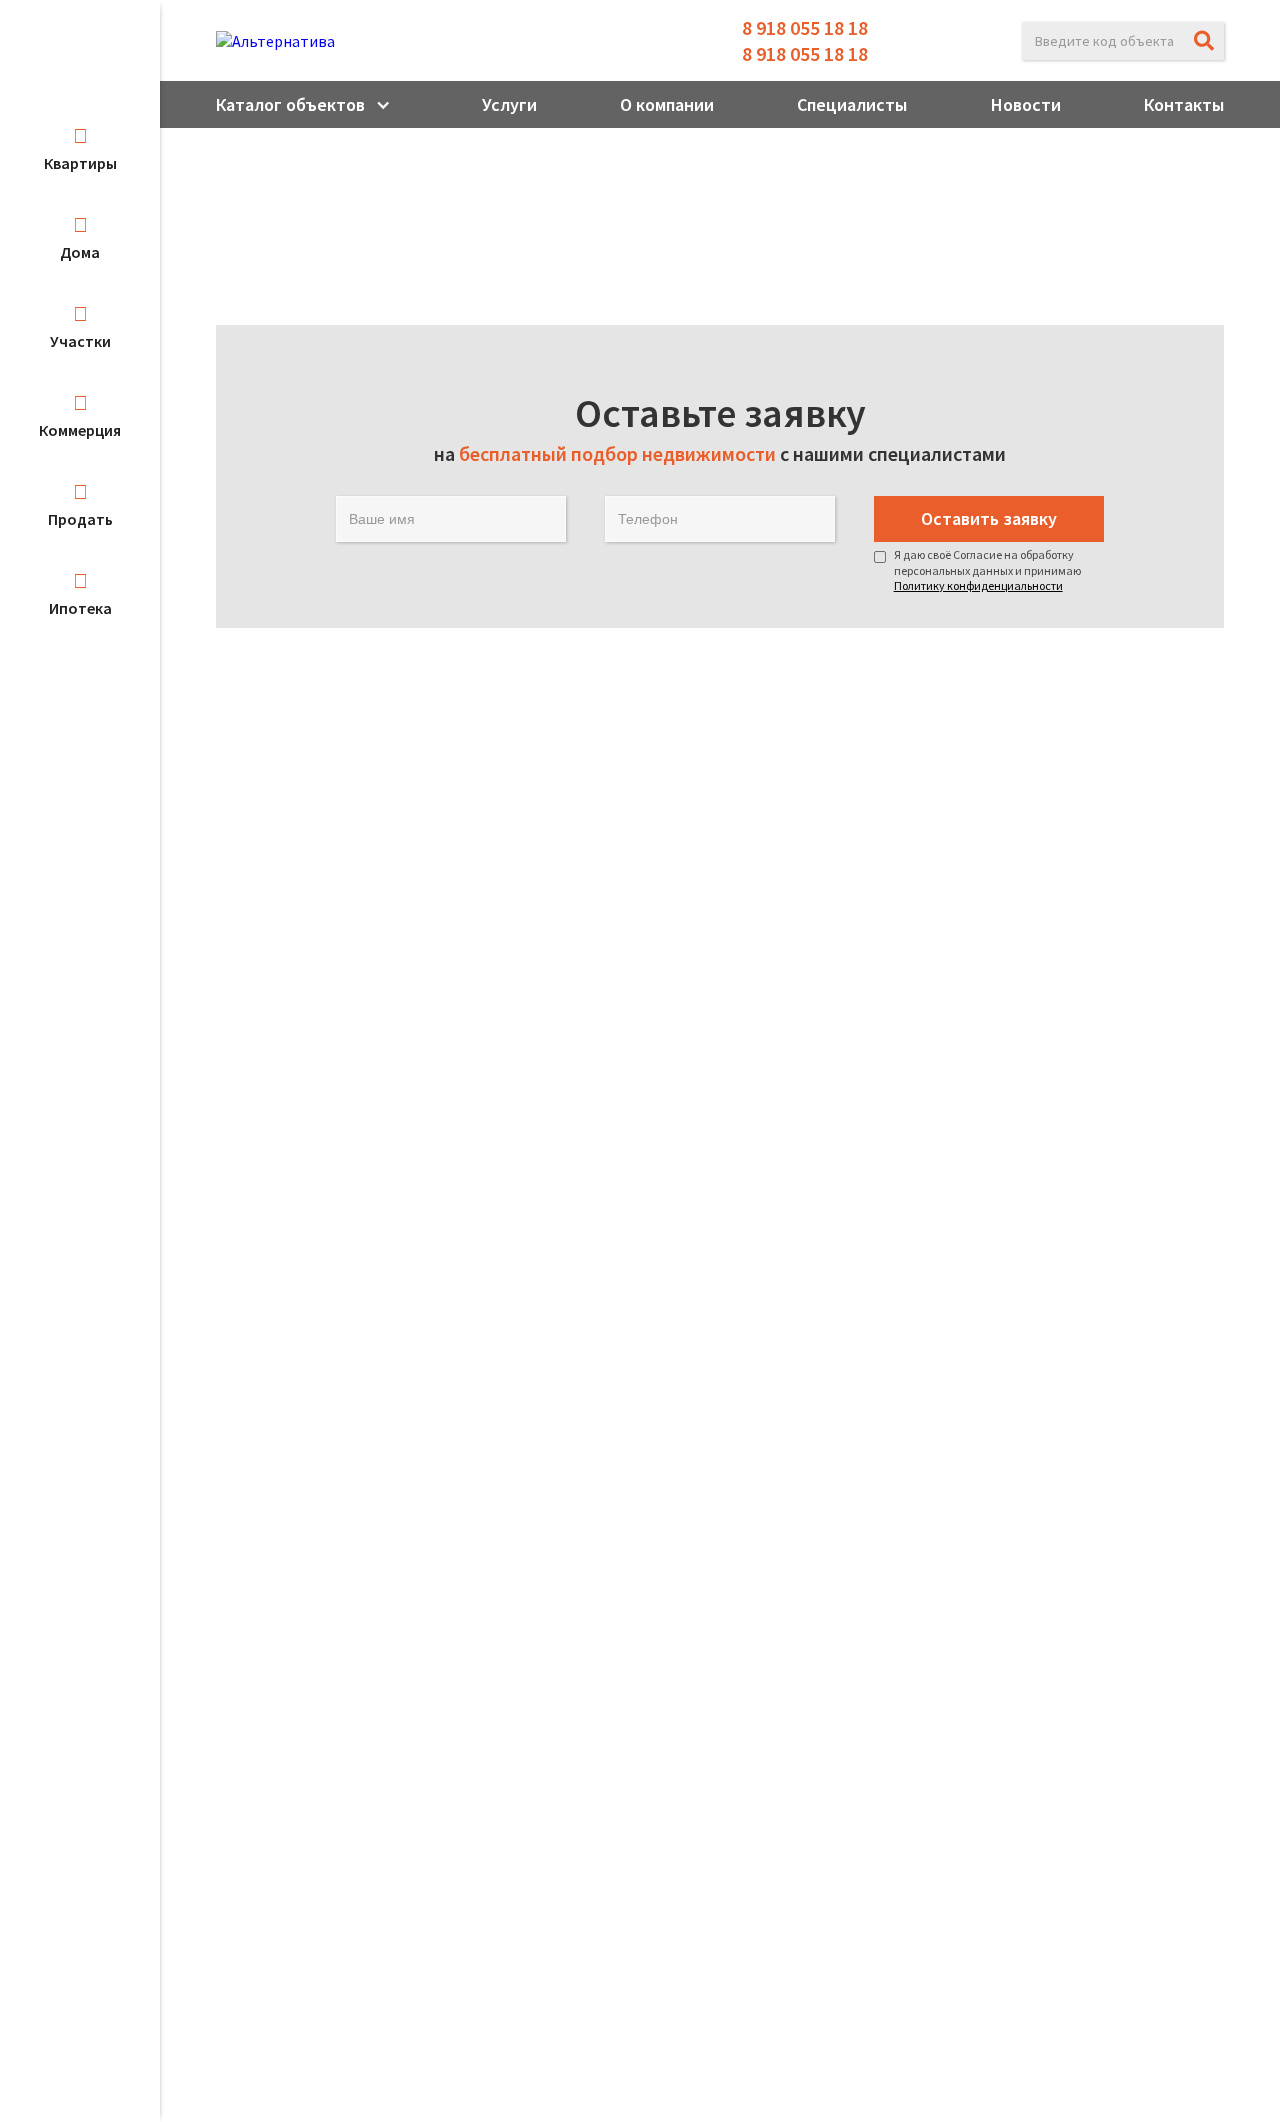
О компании (667, 104)
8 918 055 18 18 (805, 27)
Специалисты (852, 104)
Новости (1026, 104)
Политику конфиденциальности (978, 585)
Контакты (1184, 104)
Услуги (509, 104)
